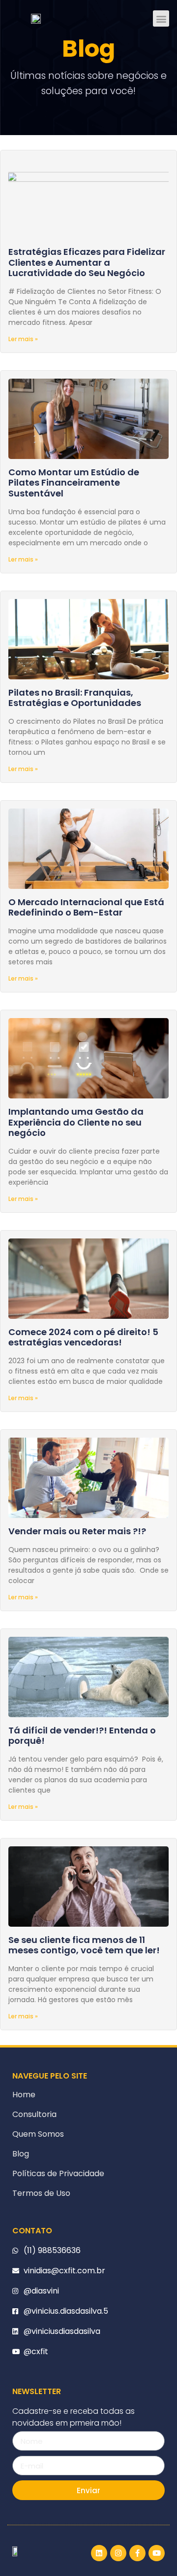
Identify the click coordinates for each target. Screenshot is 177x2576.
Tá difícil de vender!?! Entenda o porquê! (82, 1736)
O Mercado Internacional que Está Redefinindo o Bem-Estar (86, 907)
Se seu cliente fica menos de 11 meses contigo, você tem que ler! (84, 1945)
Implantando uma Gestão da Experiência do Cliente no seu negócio (76, 1122)
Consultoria (34, 2114)
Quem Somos (38, 2134)
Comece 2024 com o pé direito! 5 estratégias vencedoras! (83, 1337)
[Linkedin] (99, 2553)
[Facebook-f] (137, 2553)
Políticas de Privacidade (58, 2173)
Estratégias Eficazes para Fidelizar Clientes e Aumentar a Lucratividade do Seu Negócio (87, 262)
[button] (161, 18)
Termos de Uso (41, 2193)
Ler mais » (23, 339)
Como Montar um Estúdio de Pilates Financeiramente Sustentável (74, 483)
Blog (21, 2154)
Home (24, 2095)
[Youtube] (157, 2553)
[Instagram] (118, 2553)
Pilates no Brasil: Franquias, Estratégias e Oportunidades (75, 698)
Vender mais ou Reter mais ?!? (77, 1531)
